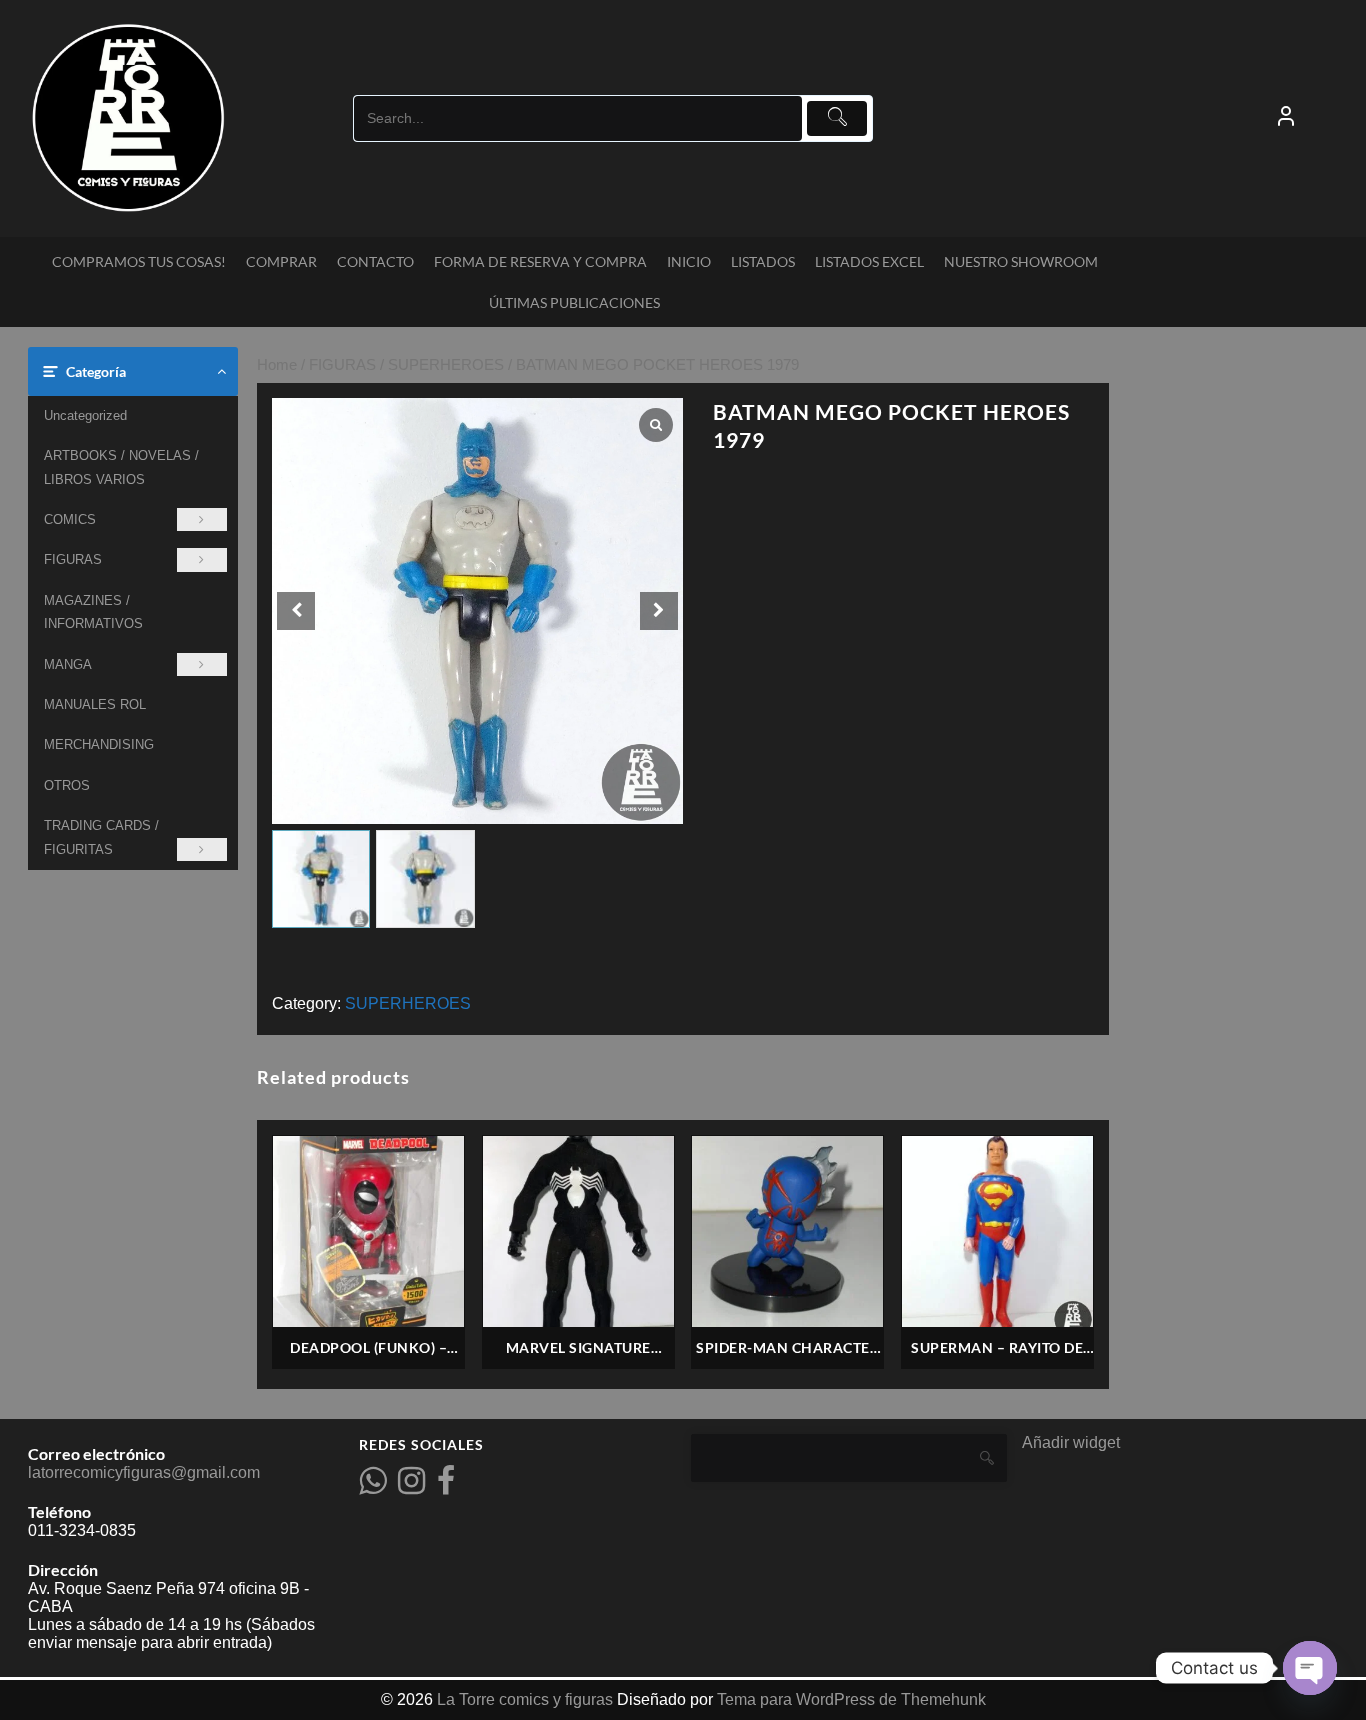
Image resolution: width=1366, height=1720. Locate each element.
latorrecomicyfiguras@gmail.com (144, 1472)
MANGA (68, 664)
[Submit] (837, 118)
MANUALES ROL (95, 704)
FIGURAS (73, 559)
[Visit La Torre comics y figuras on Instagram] (411, 1486)
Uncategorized (85, 415)
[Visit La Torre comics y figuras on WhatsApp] (372, 1486)
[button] (659, 611)
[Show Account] (1286, 118)
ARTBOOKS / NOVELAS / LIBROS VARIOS (121, 467)
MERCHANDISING (99, 744)
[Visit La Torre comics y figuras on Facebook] (446, 1486)
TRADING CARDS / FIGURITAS (101, 837)
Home (277, 365)
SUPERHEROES (446, 365)
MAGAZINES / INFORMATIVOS (93, 612)
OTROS (67, 785)
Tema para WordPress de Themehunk (851, 1699)
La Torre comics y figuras (525, 1699)
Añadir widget (1071, 1442)
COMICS (70, 519)
